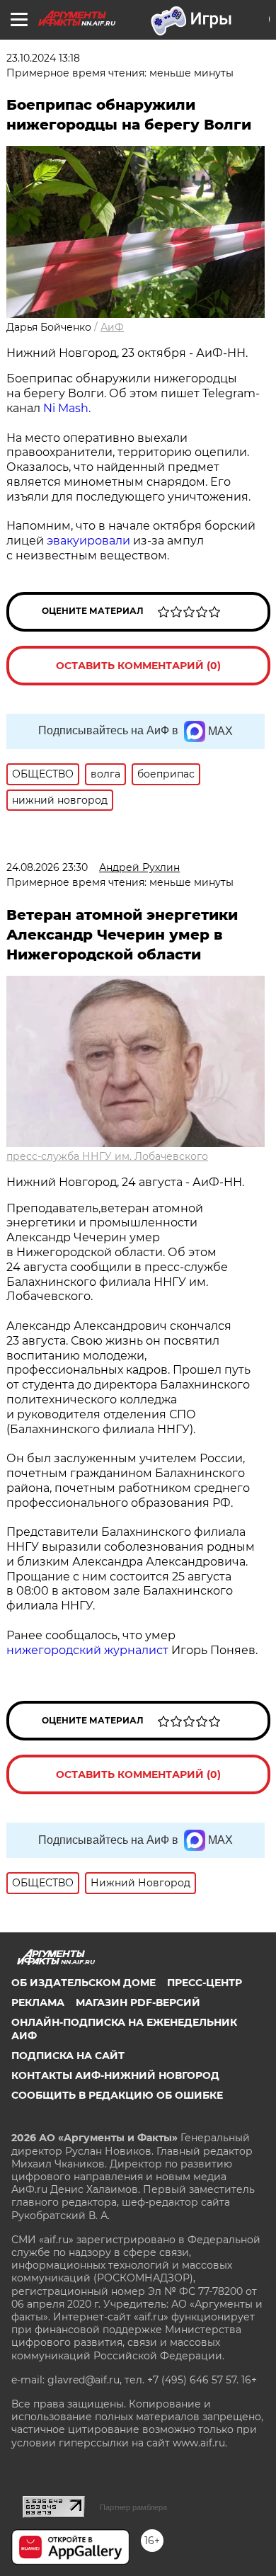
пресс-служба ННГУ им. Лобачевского (107, 1156)
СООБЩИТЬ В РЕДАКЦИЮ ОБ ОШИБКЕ (117, 2095)
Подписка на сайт (68, 2056)
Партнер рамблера (133, 2507)
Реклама (38, 2002)
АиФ (112, 327)
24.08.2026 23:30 (47, 867)
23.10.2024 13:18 (43, 58)
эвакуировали (88, 541)
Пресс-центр (205, 1983)
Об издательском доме (84, 1983)
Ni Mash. (67, 408)
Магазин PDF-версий (138, 2002)
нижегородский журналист (87, 1650)
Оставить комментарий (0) (138, 666)
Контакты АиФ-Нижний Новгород (115, 2075)
